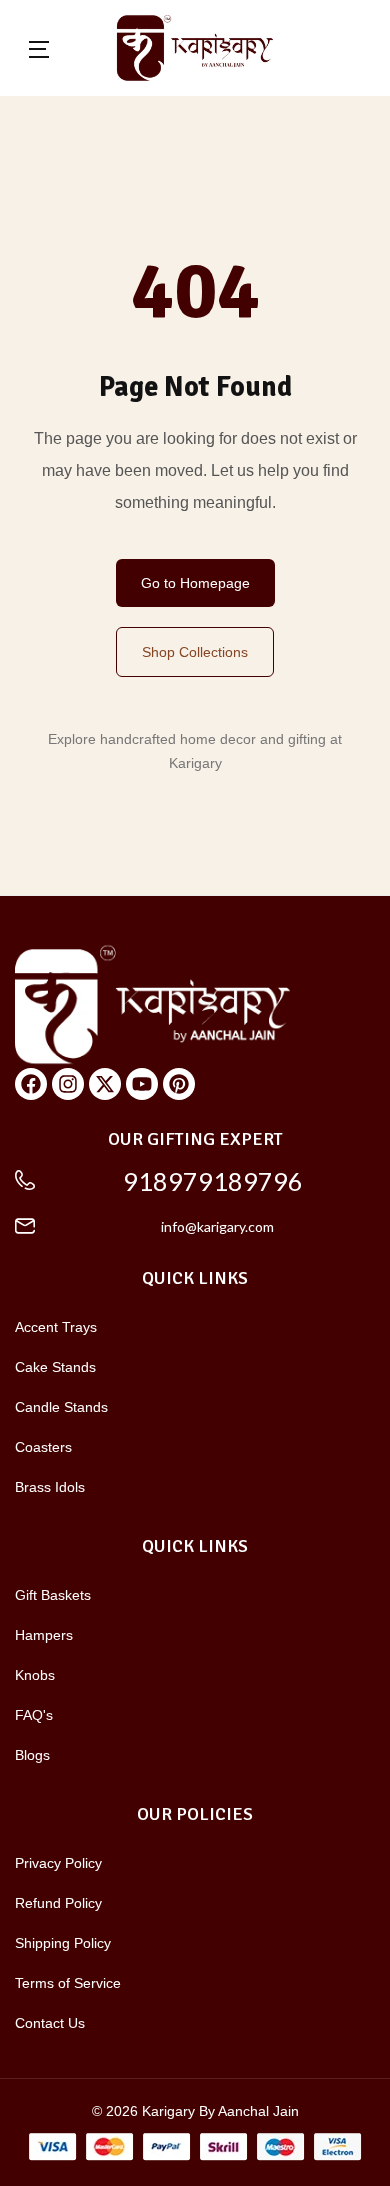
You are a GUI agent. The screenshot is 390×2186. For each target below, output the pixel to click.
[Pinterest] (179, 1084)
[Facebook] (31, 1084)
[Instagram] (68, 1084)
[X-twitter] (105, 1084)
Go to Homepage (195, 583)
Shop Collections (195, 652)
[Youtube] (142, 1084)
